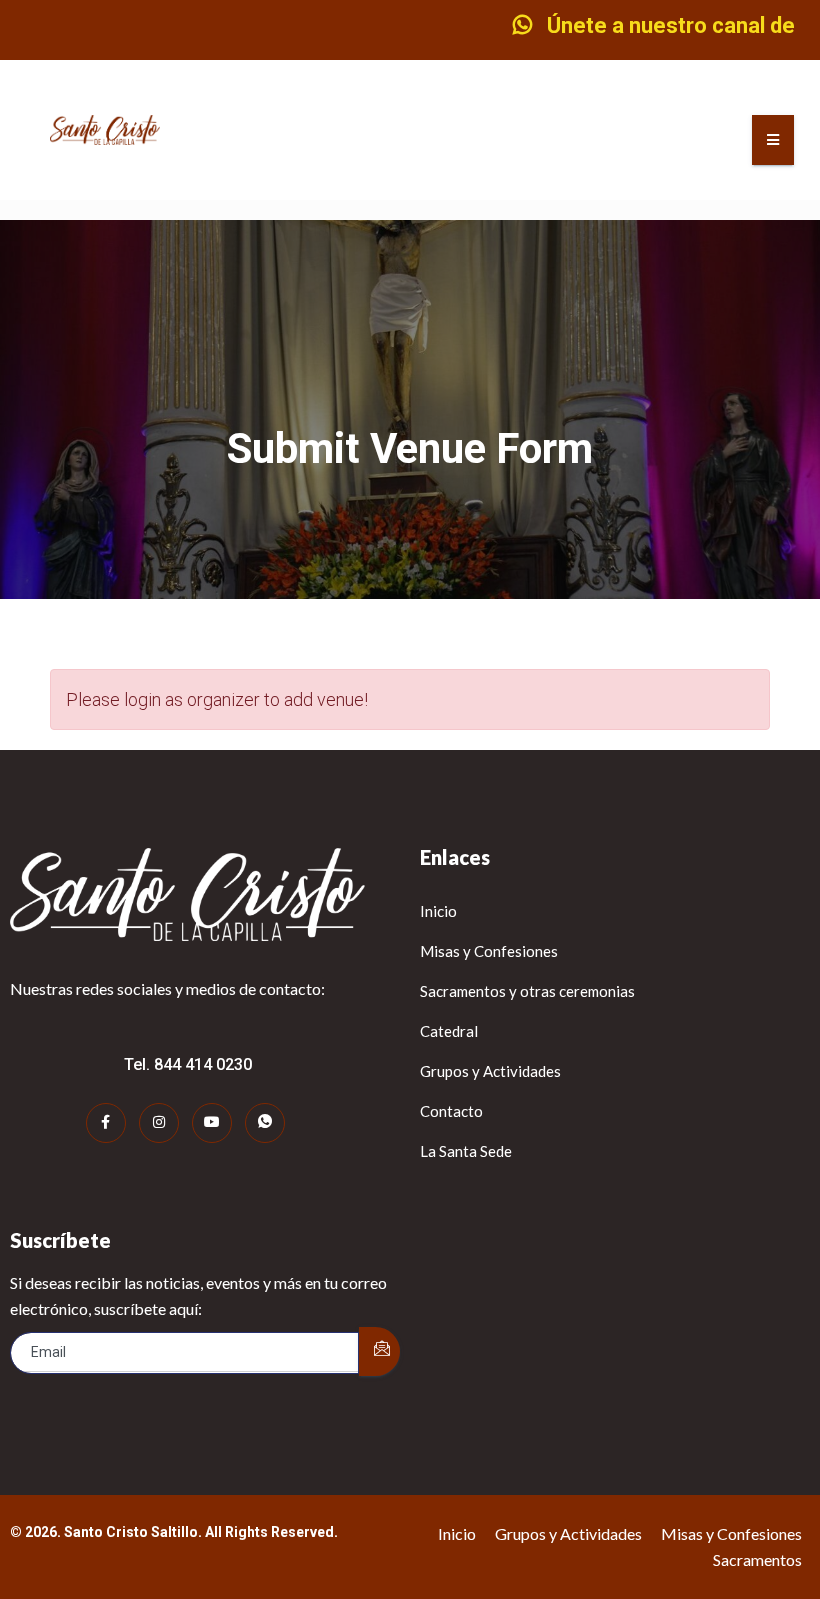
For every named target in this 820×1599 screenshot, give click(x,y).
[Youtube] (212, 1123)
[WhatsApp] (265, 1123)
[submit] (379, 1351)
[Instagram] (159, 1123)
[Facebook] (106, 1123)
